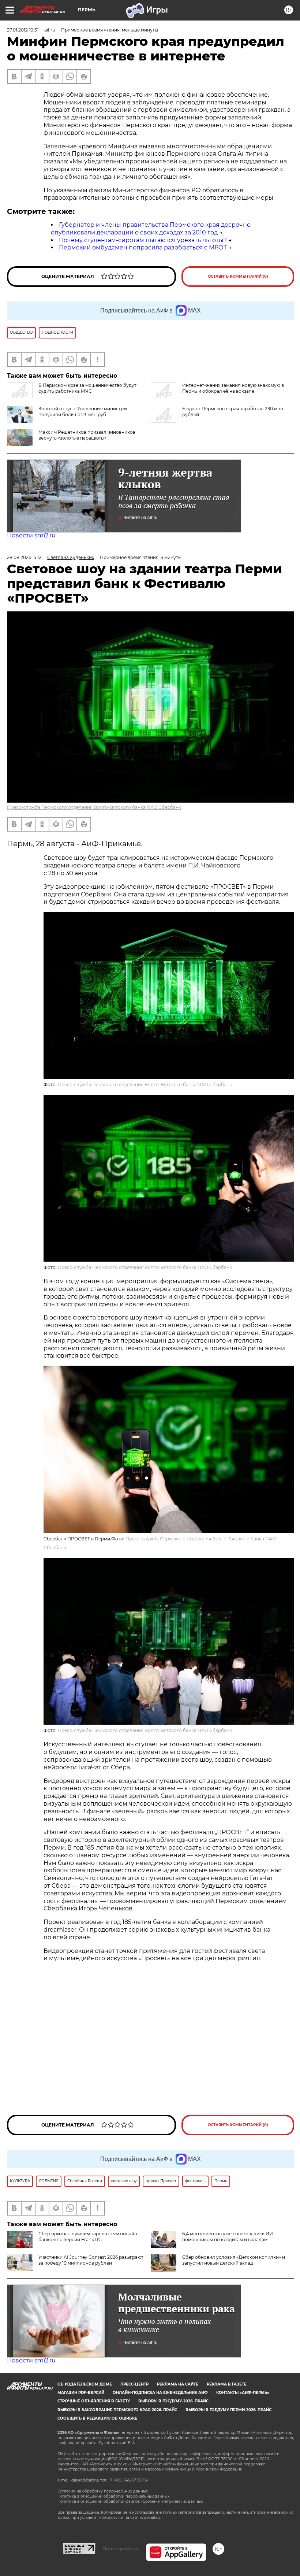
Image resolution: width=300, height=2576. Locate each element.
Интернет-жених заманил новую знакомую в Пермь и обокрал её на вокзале (233, 388)
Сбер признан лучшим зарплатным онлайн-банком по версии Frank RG (89, 2237)
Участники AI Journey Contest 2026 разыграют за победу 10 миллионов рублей (91, 2260)
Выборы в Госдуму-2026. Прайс (173, 2401)
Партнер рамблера (121, 2549)
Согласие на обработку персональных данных (103, 2491)
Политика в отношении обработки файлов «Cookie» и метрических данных (130, 2501)
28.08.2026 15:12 (24, 557)
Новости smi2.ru (31, 535)
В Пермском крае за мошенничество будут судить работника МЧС (87, 388)
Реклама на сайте (178, 2384)
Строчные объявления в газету (94, 2401)
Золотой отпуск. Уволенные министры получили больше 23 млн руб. (83, 412)
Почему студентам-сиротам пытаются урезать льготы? (143, 240)
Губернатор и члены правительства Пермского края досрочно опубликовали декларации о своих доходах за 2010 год (151, 229)
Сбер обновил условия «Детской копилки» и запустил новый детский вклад (234, 2260)
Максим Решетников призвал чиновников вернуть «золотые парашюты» (87, 435)
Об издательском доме (85, 2384)
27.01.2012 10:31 (23, 30)
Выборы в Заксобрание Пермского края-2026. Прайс (117, 2410)
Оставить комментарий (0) (238, 276)
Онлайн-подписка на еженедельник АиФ (160, 2393)
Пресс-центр (134, 2384)
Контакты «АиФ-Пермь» (243, 2393)
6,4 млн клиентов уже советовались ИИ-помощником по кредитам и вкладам (228, 2237)
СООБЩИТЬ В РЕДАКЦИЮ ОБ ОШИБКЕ (97, 2418)
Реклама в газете (227, 2384)
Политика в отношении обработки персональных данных (113, 2496)
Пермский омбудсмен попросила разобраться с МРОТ (143, 247)
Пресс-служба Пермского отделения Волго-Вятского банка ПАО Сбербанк (94, 807)
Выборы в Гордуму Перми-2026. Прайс (228, 2410)
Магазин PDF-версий (81, 2393)
